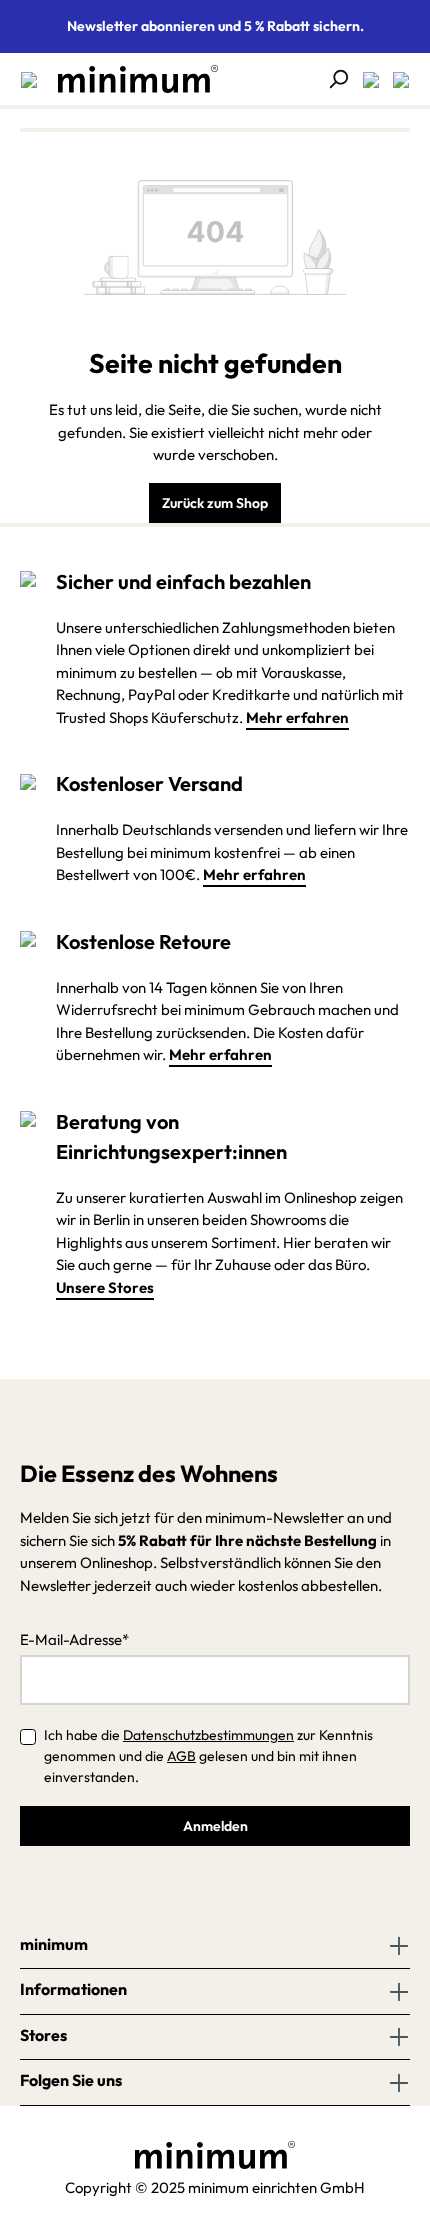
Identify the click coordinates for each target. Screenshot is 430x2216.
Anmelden (215, 1826)
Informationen (73, 1989)
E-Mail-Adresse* (74, 1639)
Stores (43, 2035)
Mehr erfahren (297, 717)
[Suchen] (332, 79)
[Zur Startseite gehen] (128, 79)
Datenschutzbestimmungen (208, 1735)
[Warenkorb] (395, 79)
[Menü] (29, 79)
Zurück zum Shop (215, 503)
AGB (181, 1756)
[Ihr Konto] (365, 79)
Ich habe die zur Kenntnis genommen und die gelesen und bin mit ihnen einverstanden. (208, 1756)
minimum (54, 1944)
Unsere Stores (105, 1287)
